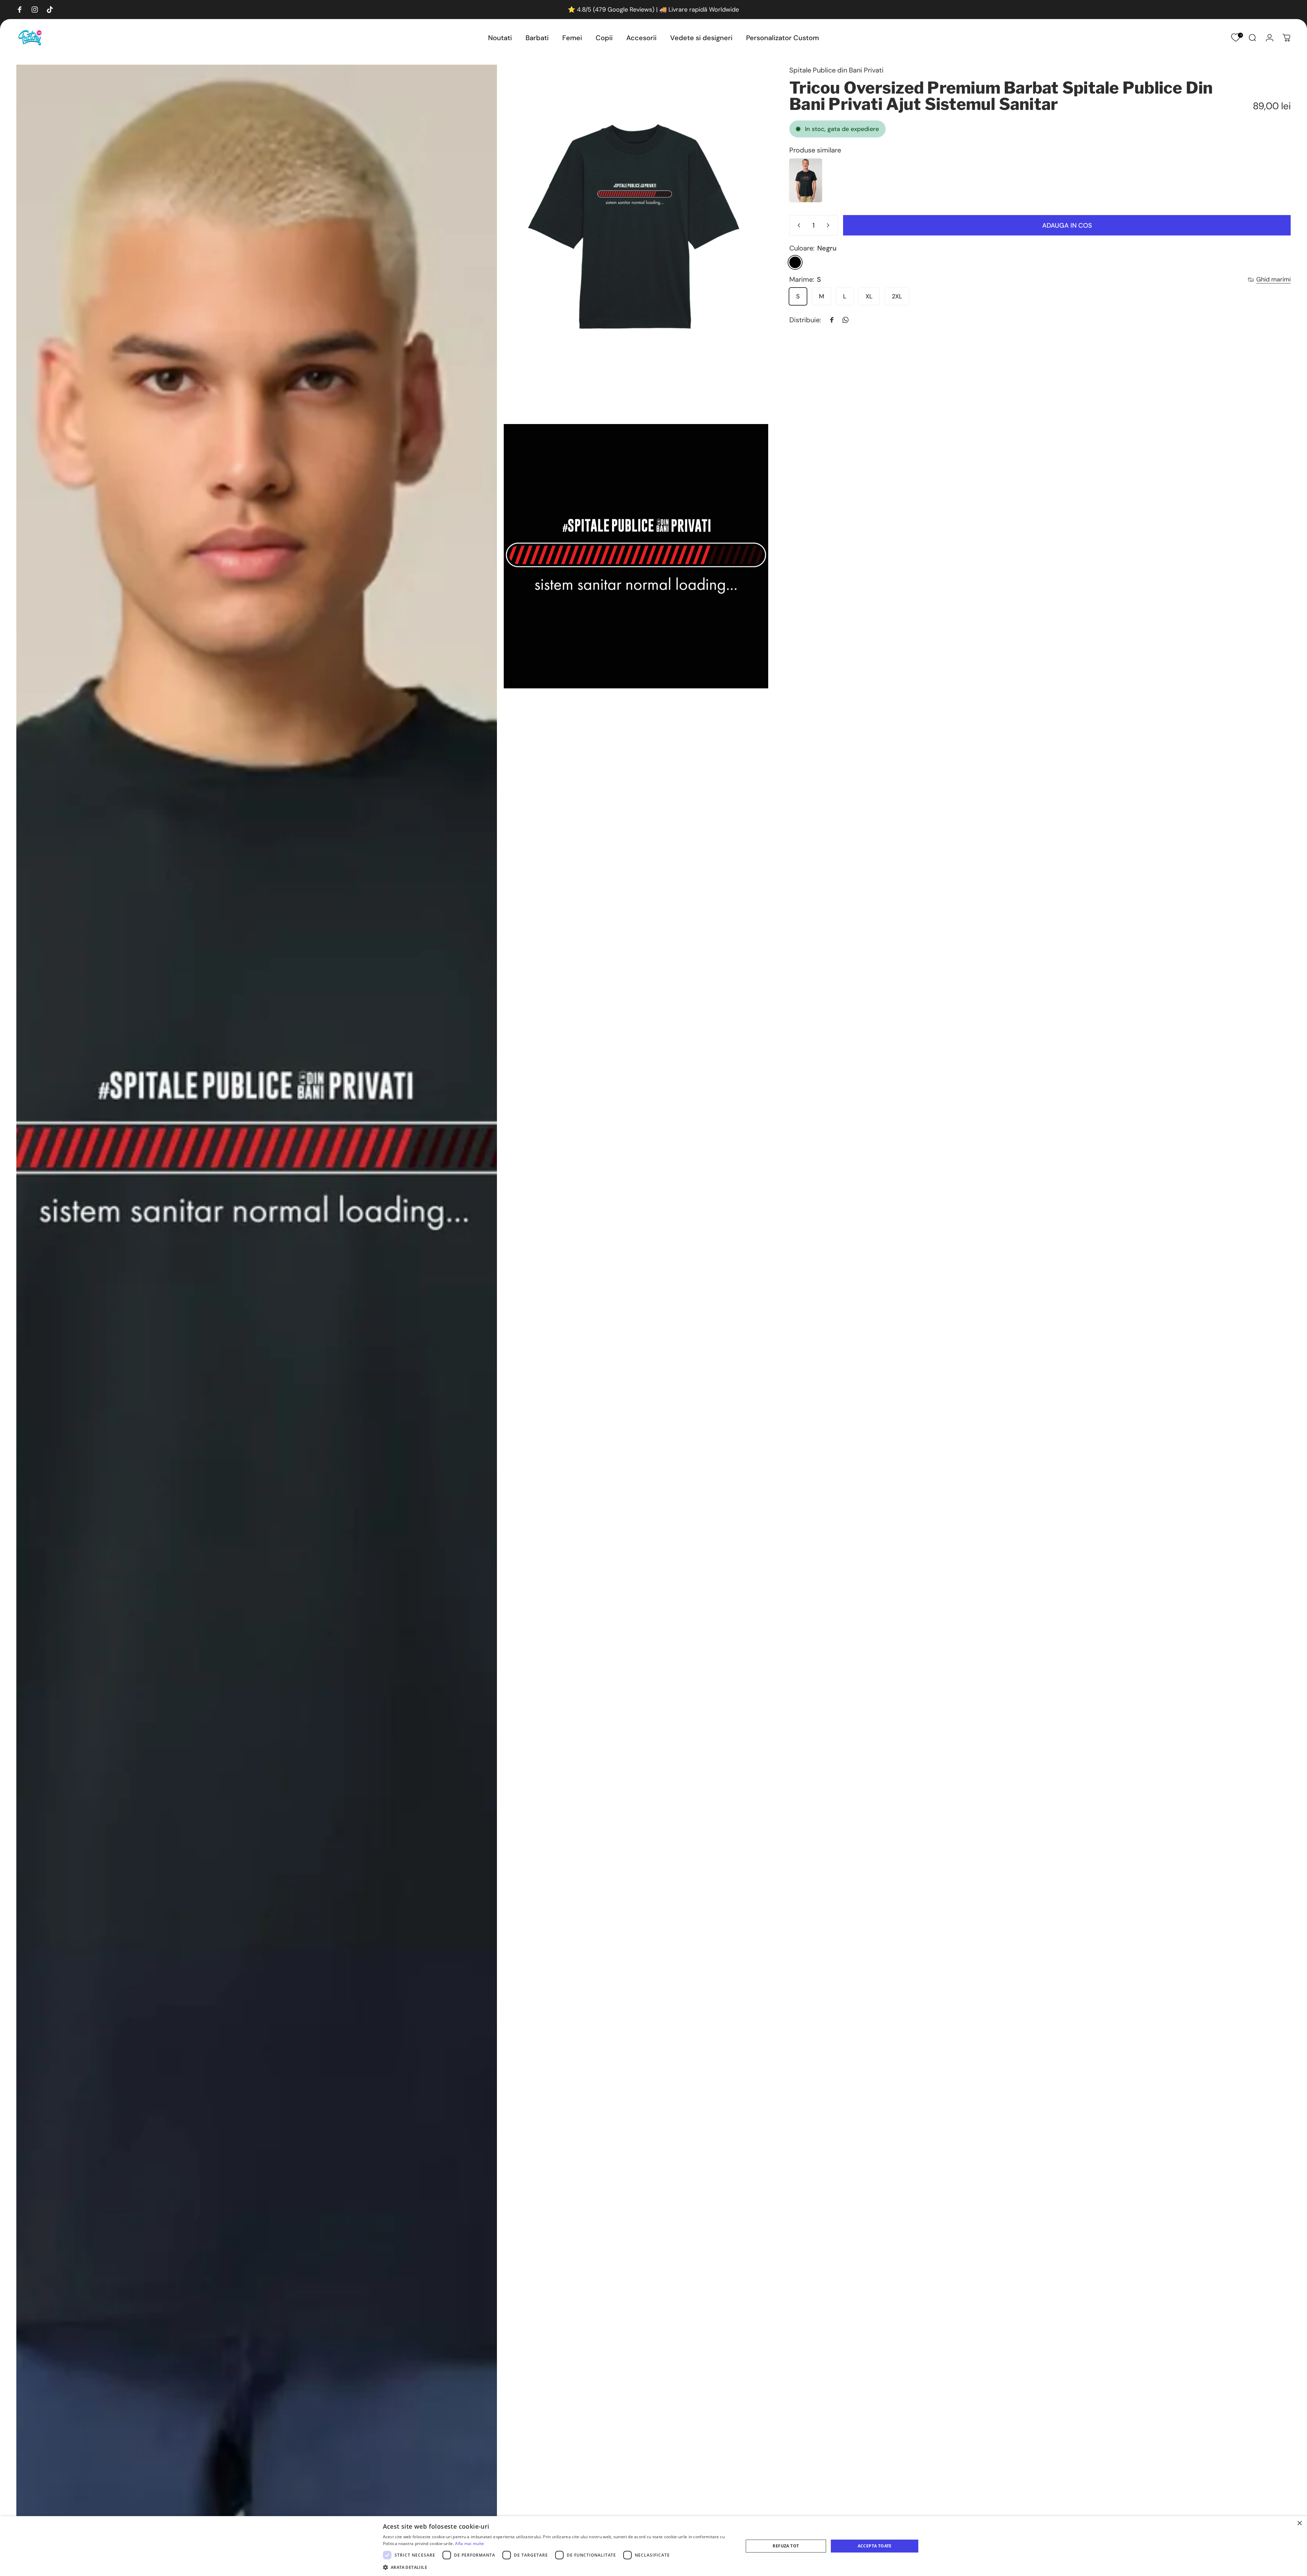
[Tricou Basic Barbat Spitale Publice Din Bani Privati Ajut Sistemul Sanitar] (806, 180)
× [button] (1299, 2523)
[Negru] (795, 262)
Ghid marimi (1273, 280)
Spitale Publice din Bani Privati (836, 70)
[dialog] (653, 2546)
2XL (897, 296)
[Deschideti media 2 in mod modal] (636, 241)
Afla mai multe (470, 2544)
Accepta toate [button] (875, 2546)
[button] (558, 2567)
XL (869, 296)
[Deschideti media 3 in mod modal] (636, 556)
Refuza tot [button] (786, 2546)
